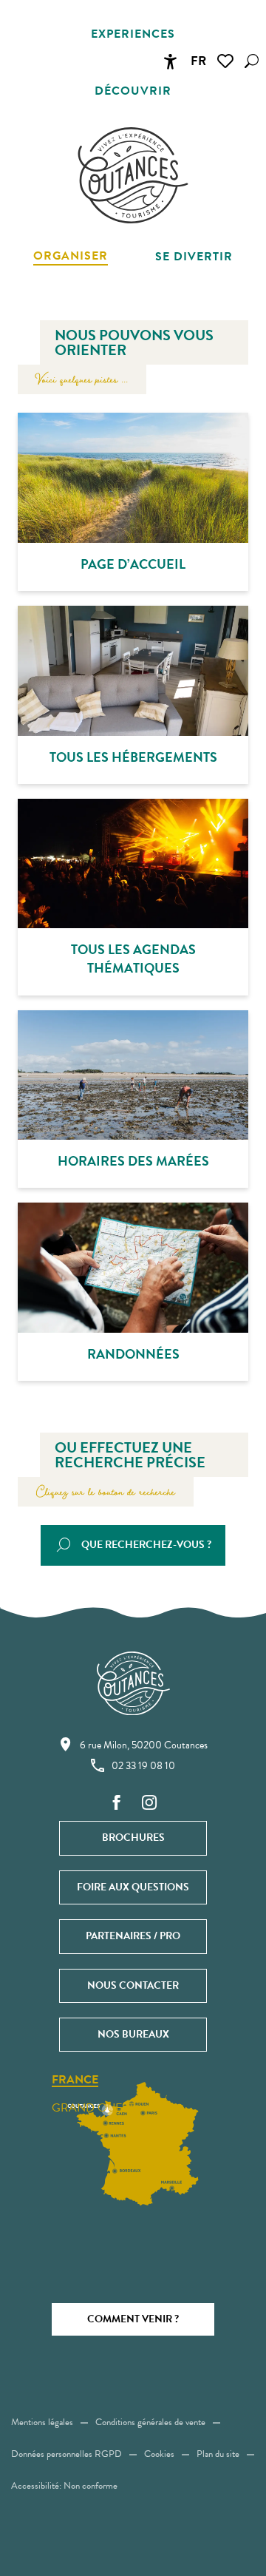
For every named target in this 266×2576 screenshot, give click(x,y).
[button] (252, 61)
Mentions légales (42, 2422)
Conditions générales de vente (150, 2422)
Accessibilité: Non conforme (64, 2486)
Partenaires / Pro (133, 1936)
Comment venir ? (133, 2319)
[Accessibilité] (170, 61)
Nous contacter (133, 1985)
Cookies (159, 2454)
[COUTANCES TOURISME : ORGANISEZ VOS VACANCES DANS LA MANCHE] (133, 175)
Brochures (133, 1838)
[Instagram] (149, 1803)
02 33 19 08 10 (143, 1766)
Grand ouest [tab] (93, 2108)
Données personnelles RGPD (66, 2454)
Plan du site (218, 2454)
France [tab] (75, 2080)
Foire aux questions (133, 1887)
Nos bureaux (133, 2034)
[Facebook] (117, 1803)
